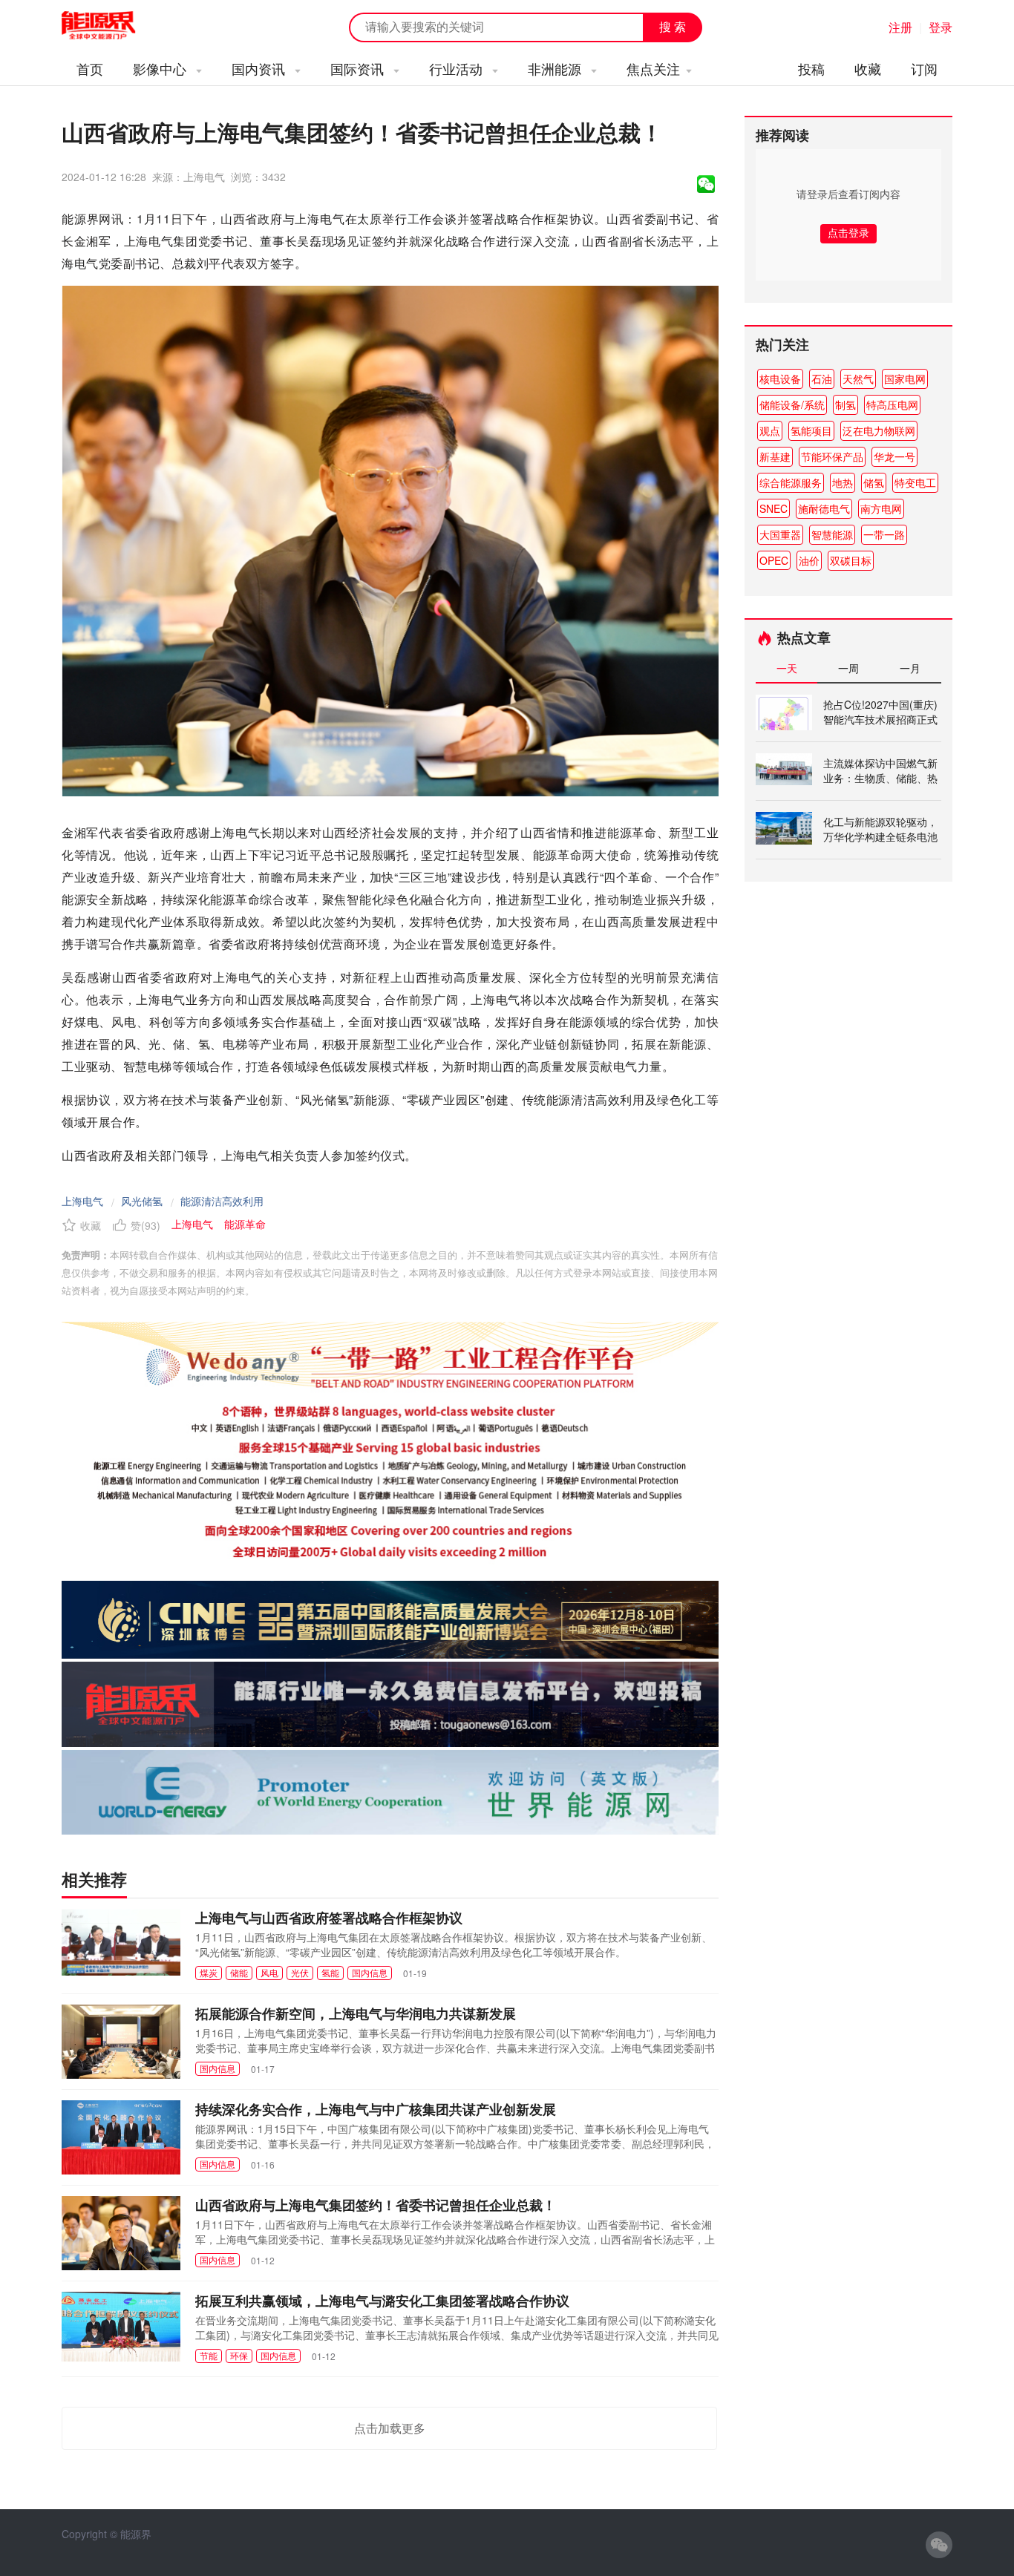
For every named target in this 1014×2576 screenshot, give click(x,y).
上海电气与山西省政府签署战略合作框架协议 (329, 1918)
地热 (843, 482)
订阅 (924, 68)
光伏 (300, 1972)
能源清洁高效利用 (222, 1201)
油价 (809, 560)
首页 (90, 68)
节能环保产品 (832, 456)
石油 (822, 378)
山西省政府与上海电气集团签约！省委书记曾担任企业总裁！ (376, 2205)
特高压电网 (892, 404)
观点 (770, 430)
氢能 (330, 1972)
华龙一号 (894, 456)
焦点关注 (653, 68)
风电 (269, 1972)
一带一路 (884, 534)
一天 (787, 668)
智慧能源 (832, 534)
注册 (900, 27)
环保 (239, 2355)
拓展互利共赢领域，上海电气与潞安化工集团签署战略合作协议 (382, 2301)
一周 (848, 668)
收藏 (868, 68)
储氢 (874, 482)
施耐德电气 (824, 508)
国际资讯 (359, 68)
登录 (941, 27)
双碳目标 (851, 560)
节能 (209, 2355)
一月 (910, 668)
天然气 (858, 378)
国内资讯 (260, 68)
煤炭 (209, 1972)
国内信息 (370, 1972)
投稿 (811, 68)
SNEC (773, 508)
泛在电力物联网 (879, 430)
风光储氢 (142, 1201)
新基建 (775, 456)
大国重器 (780, 534)
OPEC (774, 560)
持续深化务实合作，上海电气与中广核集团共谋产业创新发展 (376, 2109)
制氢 (845, 404)
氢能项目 (811, 430)
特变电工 (915, 482)
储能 (239, 1972)
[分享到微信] (706, 184)
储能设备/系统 (792, 404)
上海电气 (82, 1201)
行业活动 (458, 68)
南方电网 (881, 508)
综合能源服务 (791, 482)
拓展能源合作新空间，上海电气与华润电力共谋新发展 (356, 2013)
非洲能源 (556, 68)
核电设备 (780, 378)
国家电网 (905, 378)
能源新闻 (112, 26)
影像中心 (161, 68)
